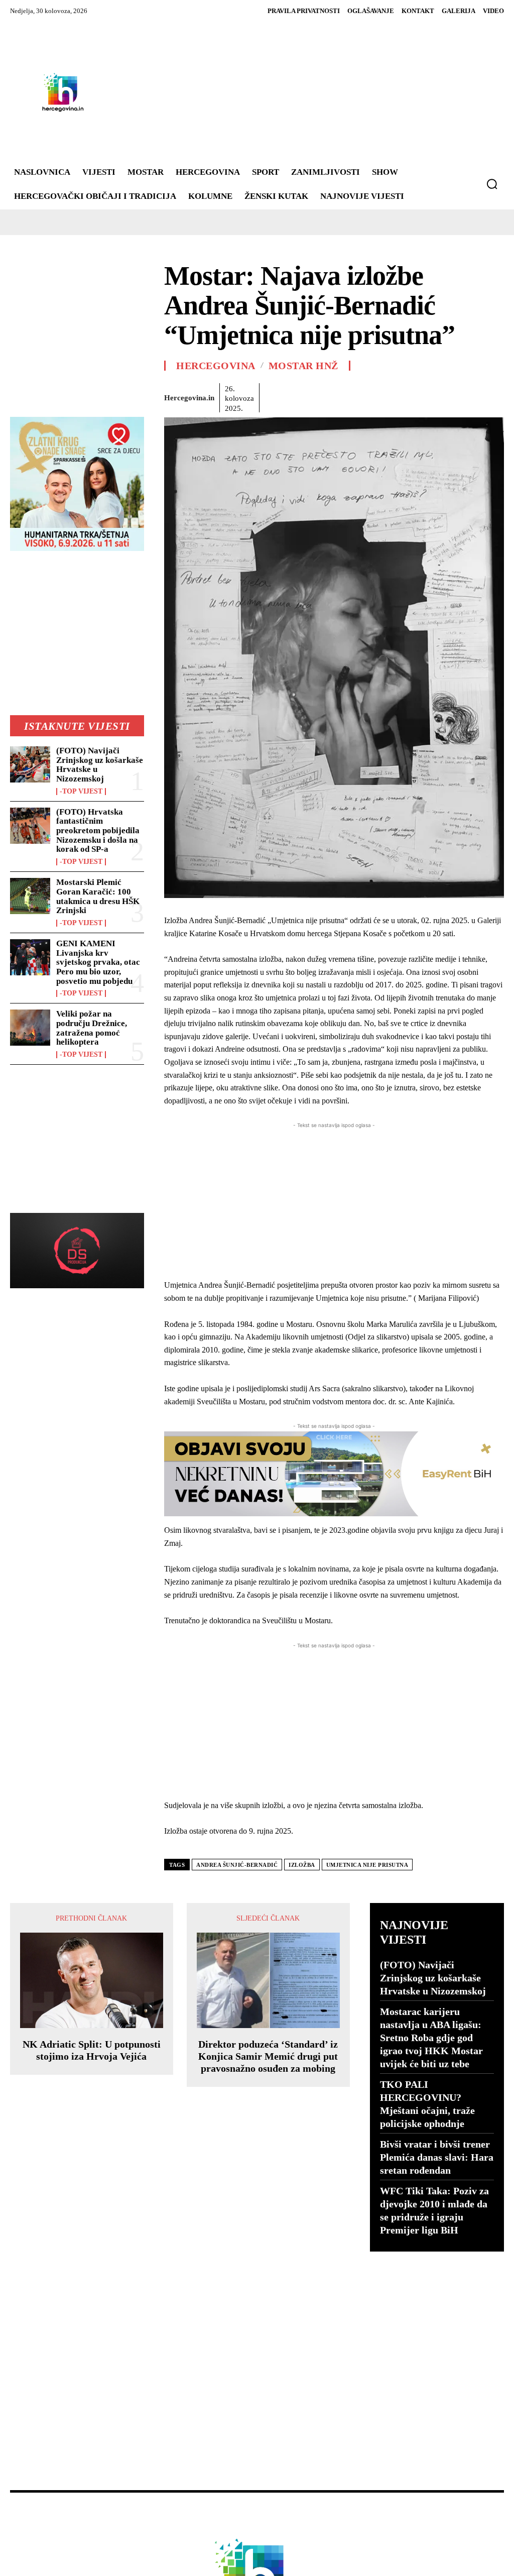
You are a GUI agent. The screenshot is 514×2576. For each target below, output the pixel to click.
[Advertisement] (300, 92)
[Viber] (459, 396)
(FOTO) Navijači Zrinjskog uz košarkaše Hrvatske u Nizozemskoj (100, 765)
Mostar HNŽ (303, 366)
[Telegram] (436, 396)
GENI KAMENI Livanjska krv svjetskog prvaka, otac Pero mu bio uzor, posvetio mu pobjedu (98, 962)
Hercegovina (216, 366)
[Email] (390, 396)
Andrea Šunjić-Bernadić (237, 1865)
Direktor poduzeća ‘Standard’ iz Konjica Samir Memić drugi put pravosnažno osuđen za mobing (268, 2056)
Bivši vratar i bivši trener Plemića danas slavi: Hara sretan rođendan (437, 2157)
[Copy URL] (482, 396)
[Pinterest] (321, 396)
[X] (298, 396)
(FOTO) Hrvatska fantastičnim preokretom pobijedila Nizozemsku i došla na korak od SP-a (98, 831)
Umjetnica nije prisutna (367, 1865)
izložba (302, 1865)
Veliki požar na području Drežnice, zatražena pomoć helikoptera (92, 1028)
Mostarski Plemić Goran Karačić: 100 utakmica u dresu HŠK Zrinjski (98, 896)
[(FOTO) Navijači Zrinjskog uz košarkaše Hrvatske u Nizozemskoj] (30, 764)
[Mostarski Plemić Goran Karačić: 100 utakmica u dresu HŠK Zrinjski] (30, 896)
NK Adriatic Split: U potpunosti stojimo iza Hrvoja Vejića (92, 2050)
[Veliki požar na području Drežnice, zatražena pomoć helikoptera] (30, 1028)
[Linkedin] (367, 396)
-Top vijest (81, 792)
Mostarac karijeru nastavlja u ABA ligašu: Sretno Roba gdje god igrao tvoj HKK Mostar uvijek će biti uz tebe (431, 2038)
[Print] (413, 396)
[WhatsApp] (344, 396)
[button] (492, 184)
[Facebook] (275, 396)
